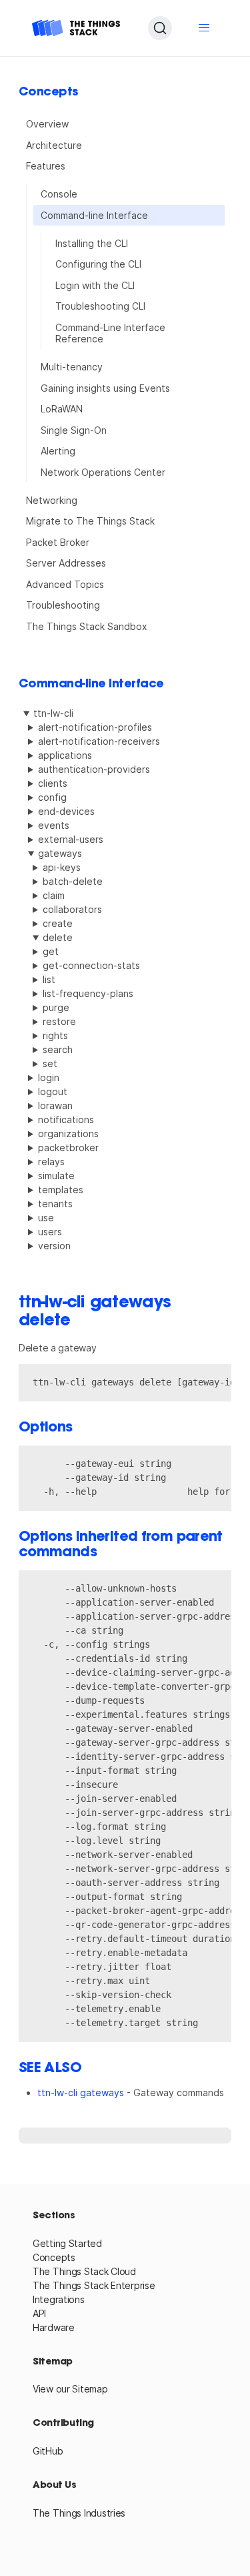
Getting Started (67, 2243)
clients (53, 783)
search (58, 1049)
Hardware (54, 2327)
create (58, 923)
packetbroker (68, 1148)
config (52, 797)
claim (54, 895)
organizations (68, 1134)
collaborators (72, 909)
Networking (52, 500)
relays (51, 1162)
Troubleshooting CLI (100, 306)
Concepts (54, 2257)
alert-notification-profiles (95, 727)
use (46, 1218)
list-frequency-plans (88, 993)
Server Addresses (66, 563)
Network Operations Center (103, 472)
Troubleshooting (63, 605)
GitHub (48, 2451)
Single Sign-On (74, 430)
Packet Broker (58, 542)
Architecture (54, 145)
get (51, 951)
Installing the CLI (92, 243)
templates (61, 1190)
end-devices (66, 811)
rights (55, 1035)
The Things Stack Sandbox (87, 626)
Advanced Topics (65, 584)
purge (56, 1007)
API (39, 2313)
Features (46, 166)
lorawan (55, 1105)
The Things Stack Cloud (84, 2271)
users (50, 1232)
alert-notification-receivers (99, 741)
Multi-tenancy (72, 367)
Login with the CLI (95, 285)
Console (59, 194)
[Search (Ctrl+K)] (160, 28)
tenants (55, 1204)
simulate (56, 1176)
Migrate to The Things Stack (90, 521)
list (49, 979)
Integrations (59, 2299)
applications (65, 755)
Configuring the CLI (98, 264)
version (54, 1246)
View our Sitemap (70, 2389)
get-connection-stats (91, 965)
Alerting (58, 451)
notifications (66, 1119)
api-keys (62, 867)
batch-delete (73, 881)
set (50, 1063)
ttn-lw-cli (53, 713)
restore (59, 1021)
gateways (60, 853)
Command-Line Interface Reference (110, 333)
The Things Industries (79, 2513)
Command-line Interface (94, 215)
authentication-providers (94, 769)
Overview (47, 124)
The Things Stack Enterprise (94, 2285)
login (49, 1077)
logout (53, 1091)
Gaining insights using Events (105, 388)
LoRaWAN (62, 409)
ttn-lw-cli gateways (81, 2092)
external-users (71, 839)
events (54, 825)
